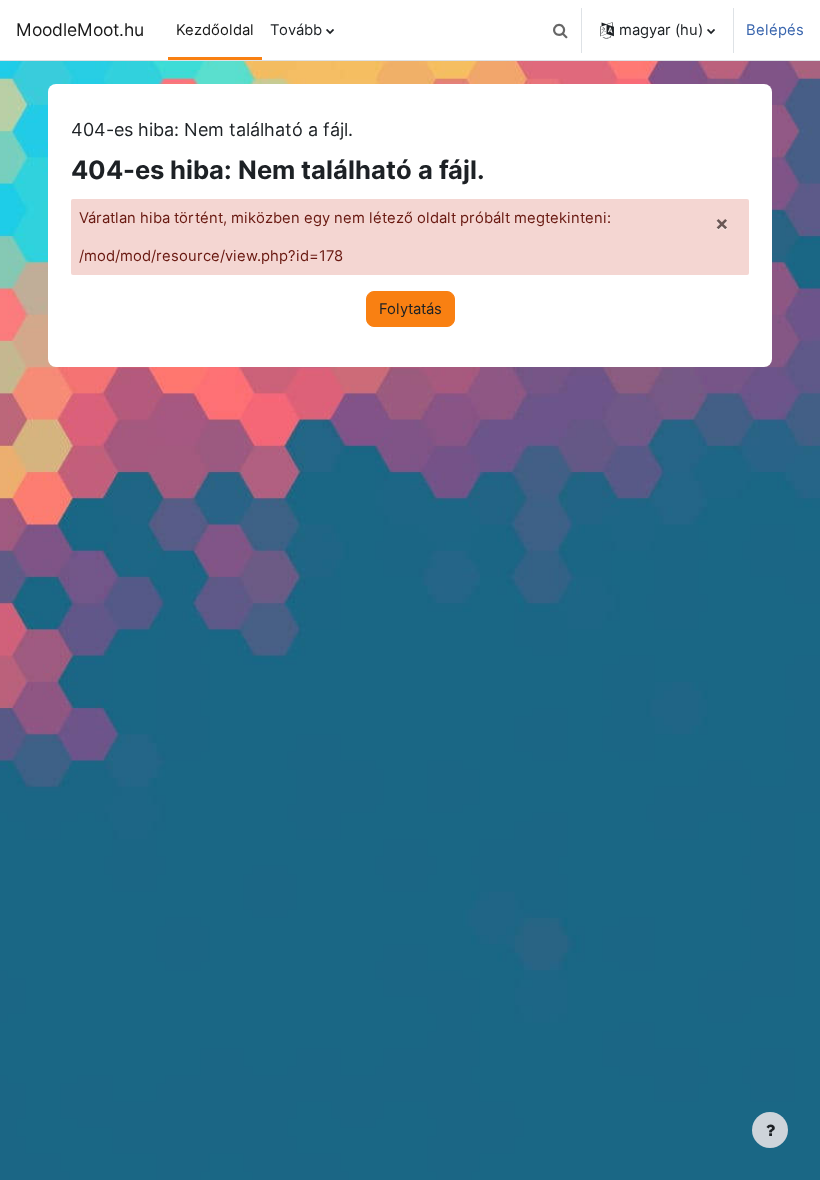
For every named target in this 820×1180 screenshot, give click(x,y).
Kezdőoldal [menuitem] (215, 30)
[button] (560, 30)
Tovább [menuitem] (296, 30)
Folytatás (410, 309)
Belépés (775, 30)
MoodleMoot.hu (80, 29)
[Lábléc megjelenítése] (770, 1130)
